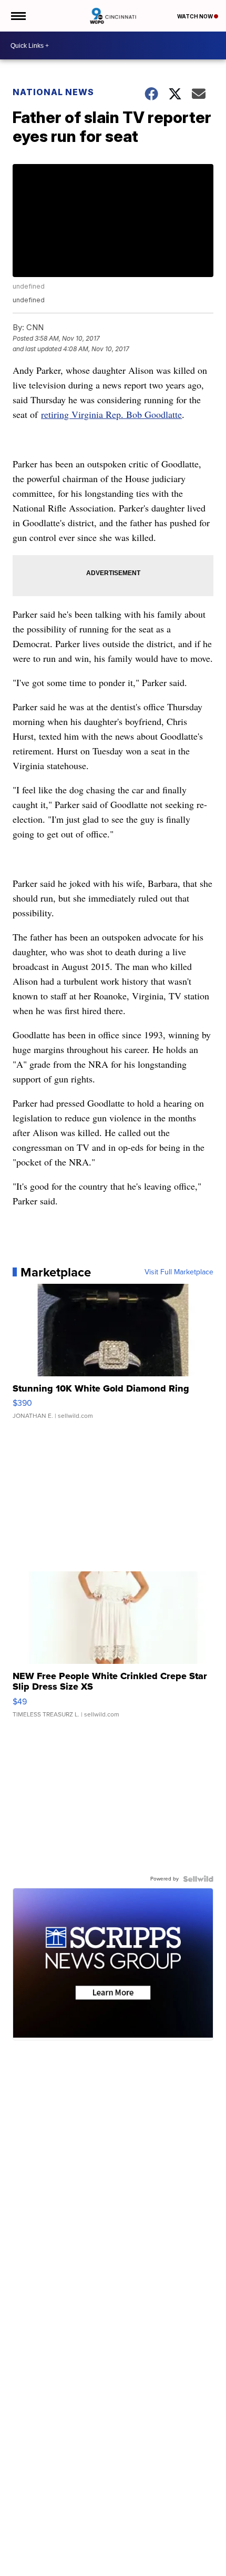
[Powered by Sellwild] (198, 1879)
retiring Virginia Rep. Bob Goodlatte (111, 414)
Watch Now (196, 16)
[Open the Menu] (18, 16)
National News (53, 92)
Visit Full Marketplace (179, 1272)
